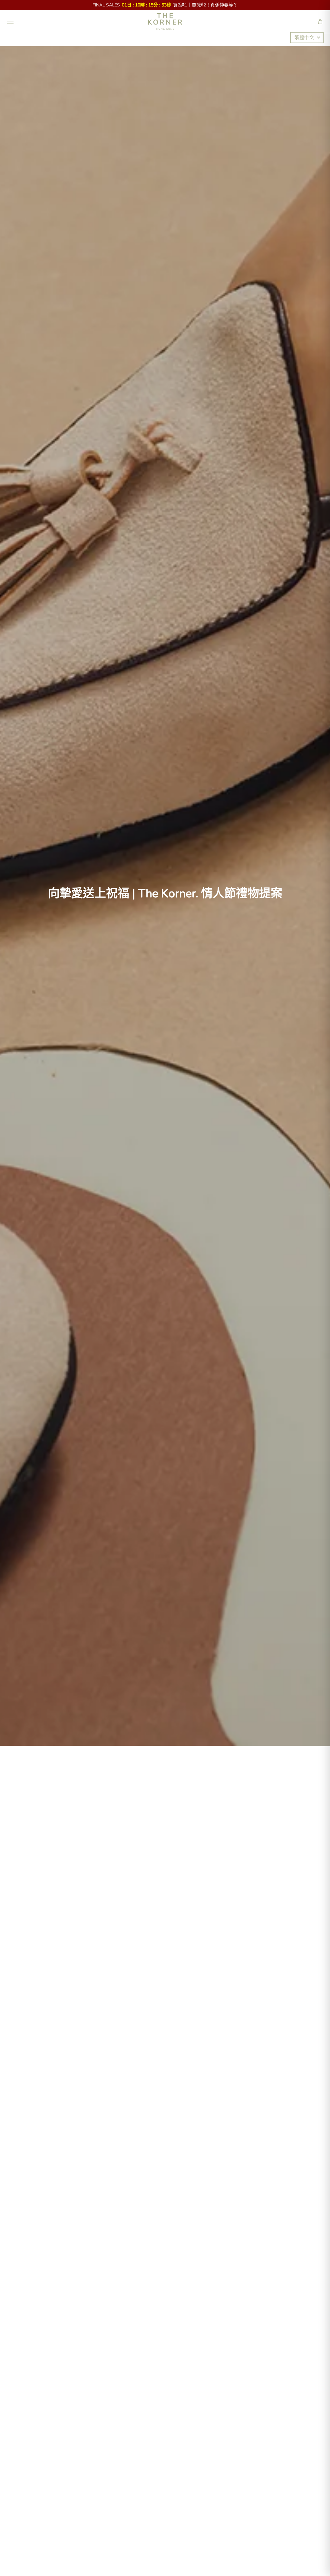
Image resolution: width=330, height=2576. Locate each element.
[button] (320, 22)
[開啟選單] (10, 22)
